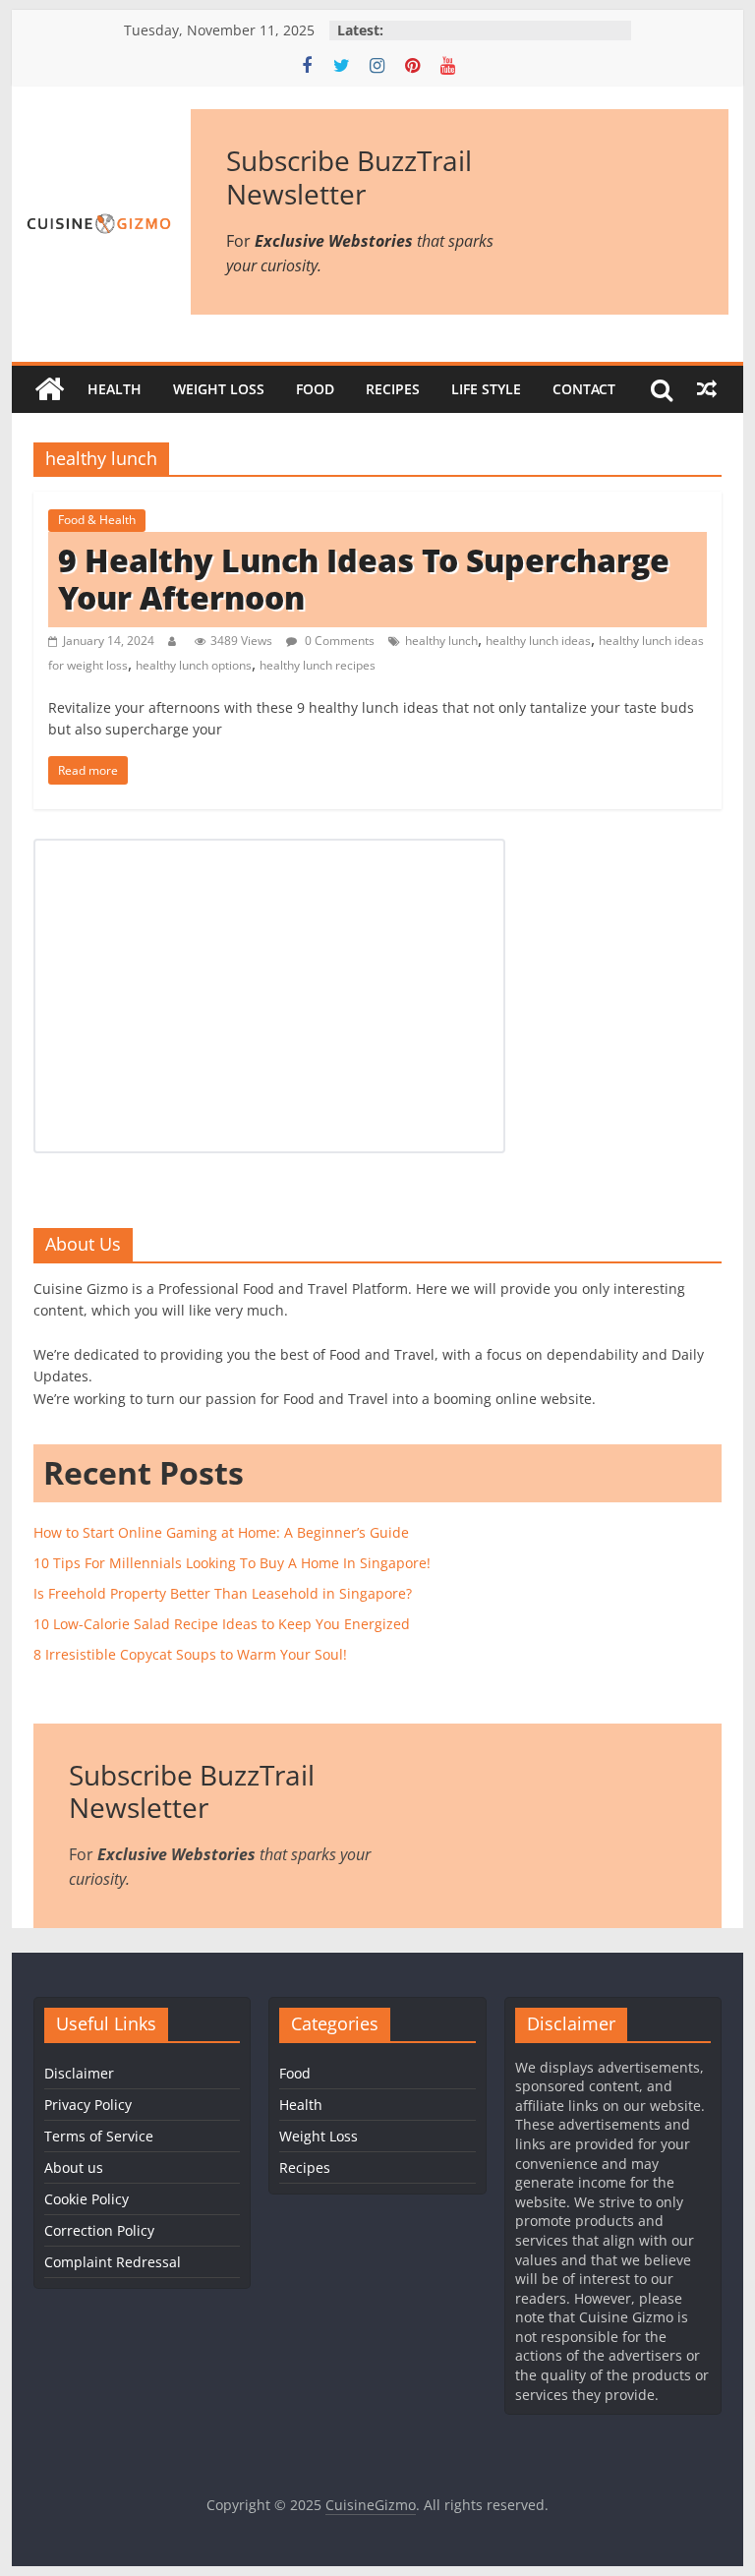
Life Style (486, 389)
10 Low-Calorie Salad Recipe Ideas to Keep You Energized (222, 1624)
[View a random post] (707, 389)
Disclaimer (79, 2073)
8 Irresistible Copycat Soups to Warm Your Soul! (190, 1654)
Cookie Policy (87, 2199)
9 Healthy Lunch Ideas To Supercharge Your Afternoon (364, 579)
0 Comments (338, 641)
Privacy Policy (88, 2105)
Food (315, 389)
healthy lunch (441, 641)
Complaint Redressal (113, 2262)
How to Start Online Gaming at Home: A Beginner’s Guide (221, 1532)
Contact (584, 389)
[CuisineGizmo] (49, 389)
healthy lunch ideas (538, 641)
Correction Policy (99, 2230)
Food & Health (97, 520)
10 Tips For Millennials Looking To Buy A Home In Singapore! (232, 1563)
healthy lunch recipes (318, 665)
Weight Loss (219, 389)
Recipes (393, 389)
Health (115, 389)
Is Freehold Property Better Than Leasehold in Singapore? (223, 1593)
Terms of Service (99, 2136)
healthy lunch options (194, 665)
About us (74, 2167)
